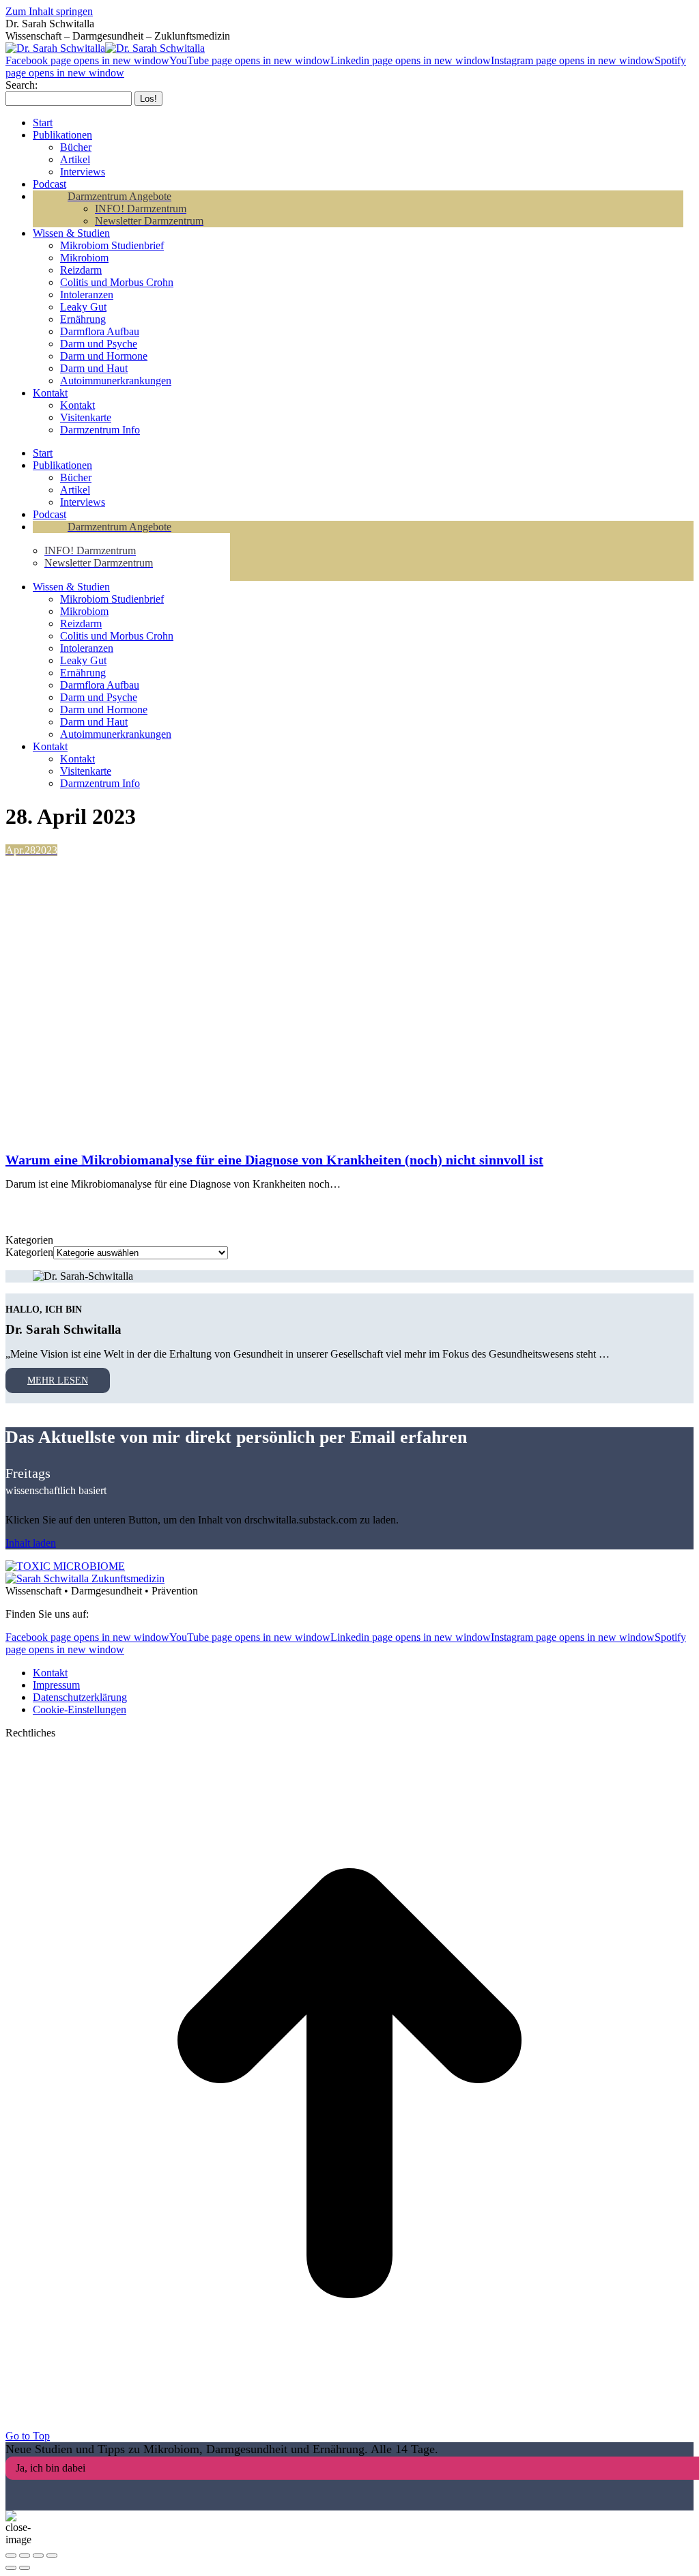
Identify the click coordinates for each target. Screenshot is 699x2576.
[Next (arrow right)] (25, 2568)
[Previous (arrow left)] (11, 2568)
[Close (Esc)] (11, 2556)
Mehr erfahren (67, 1208)
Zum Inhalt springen (49, 11)
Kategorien (29, 1252)
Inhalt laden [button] (31, 1543)
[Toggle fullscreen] (38, 2556)
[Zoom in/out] (52, 2556)
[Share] (25, 2556)
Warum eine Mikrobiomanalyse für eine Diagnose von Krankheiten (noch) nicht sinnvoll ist (274, 1160)
